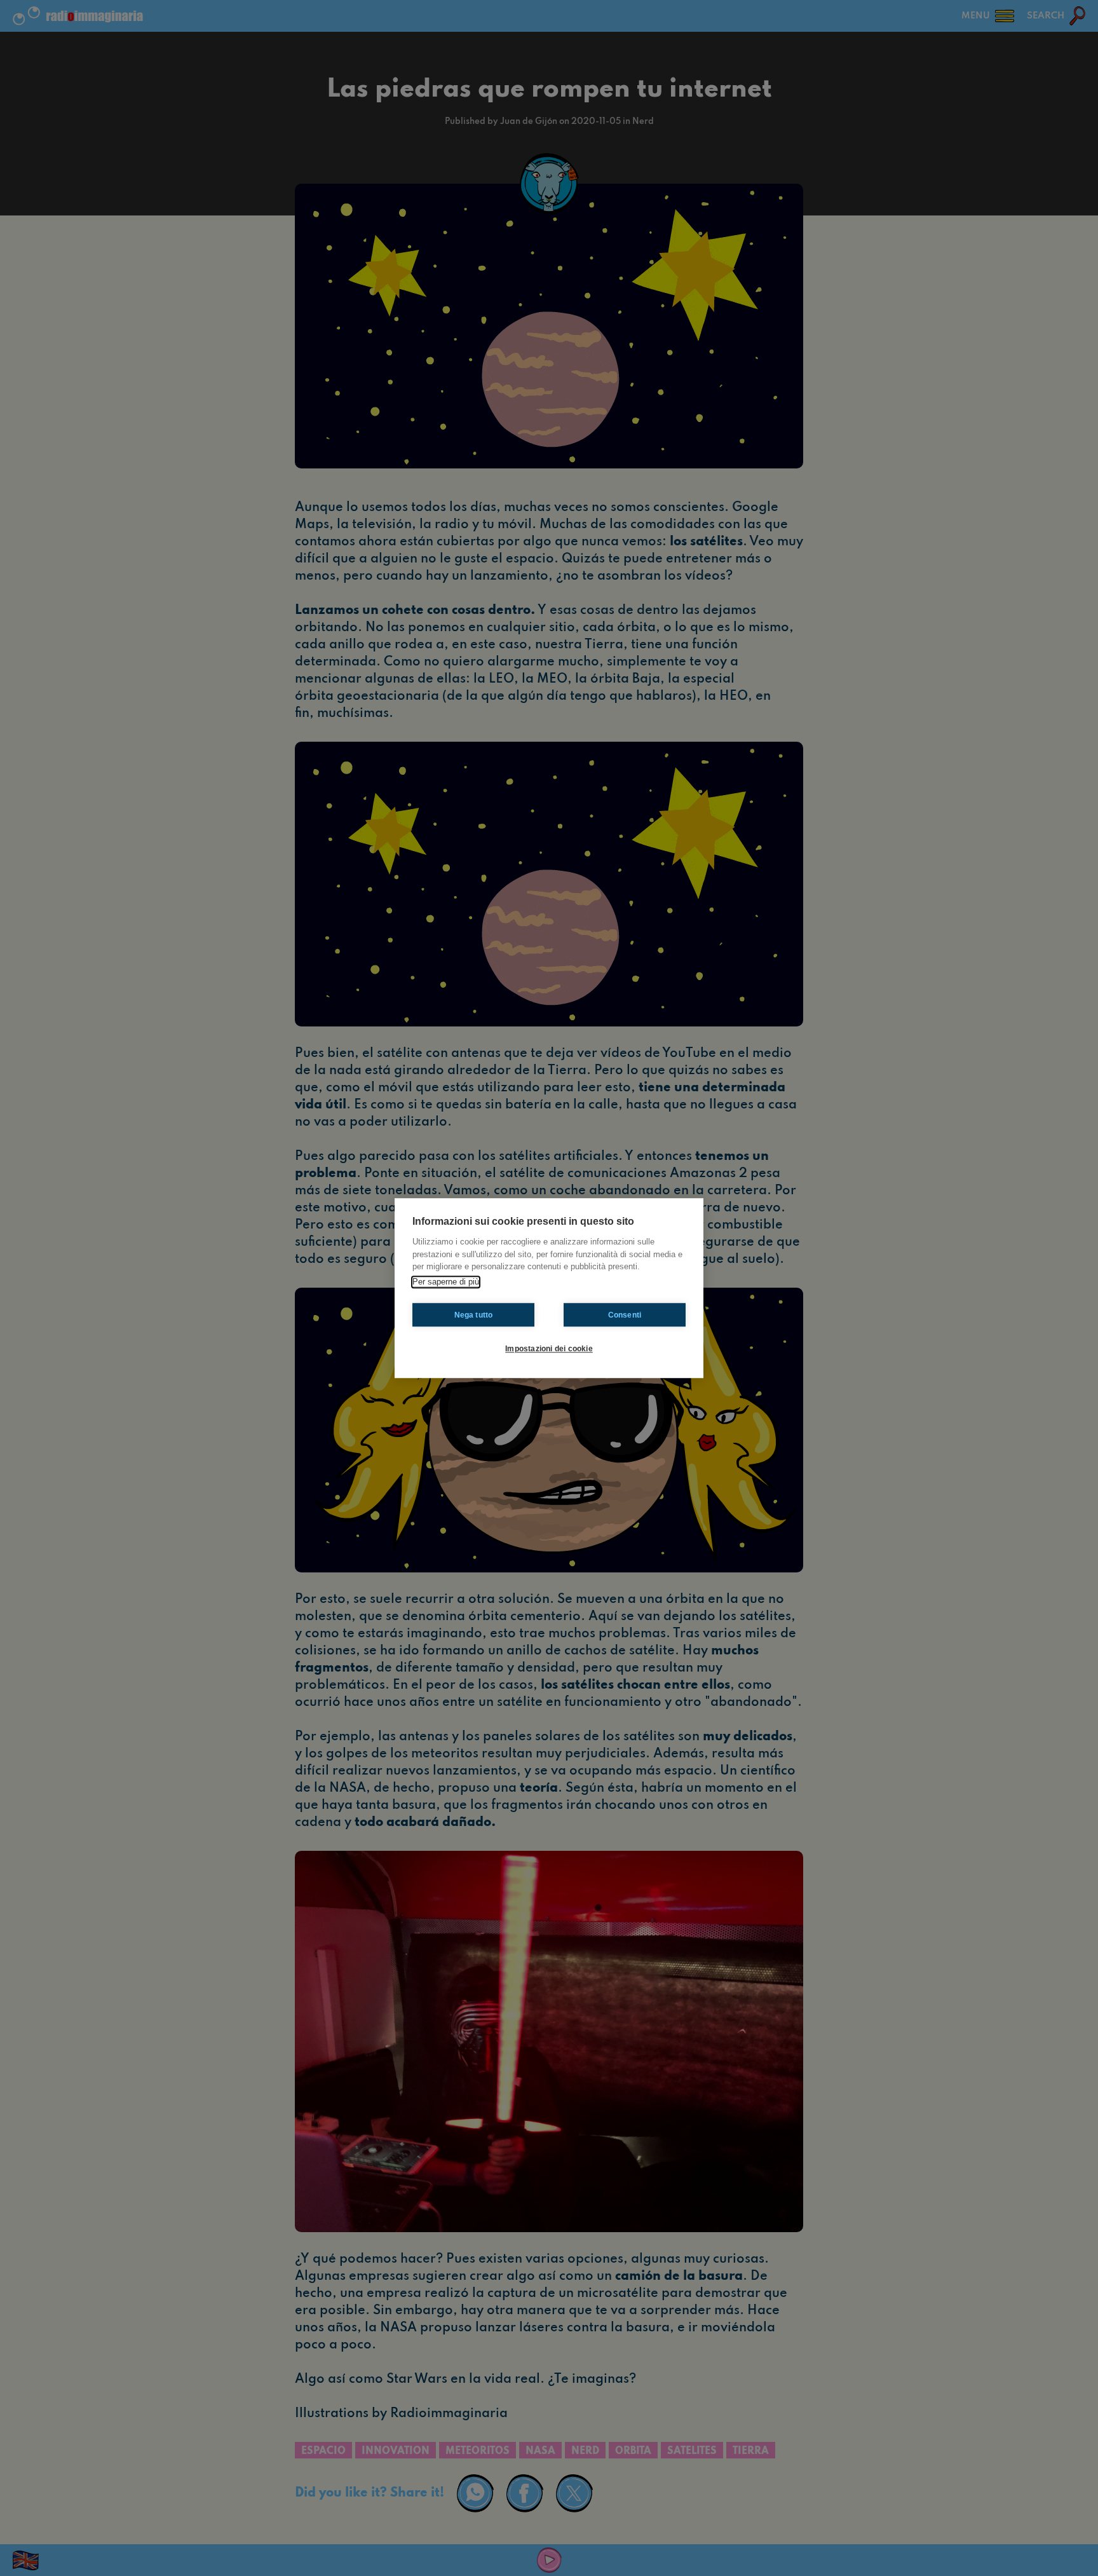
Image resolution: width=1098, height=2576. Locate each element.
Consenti (625, 1315)
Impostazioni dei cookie (549, 1349)
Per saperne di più (446, 1282)
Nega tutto (474, 1315)
